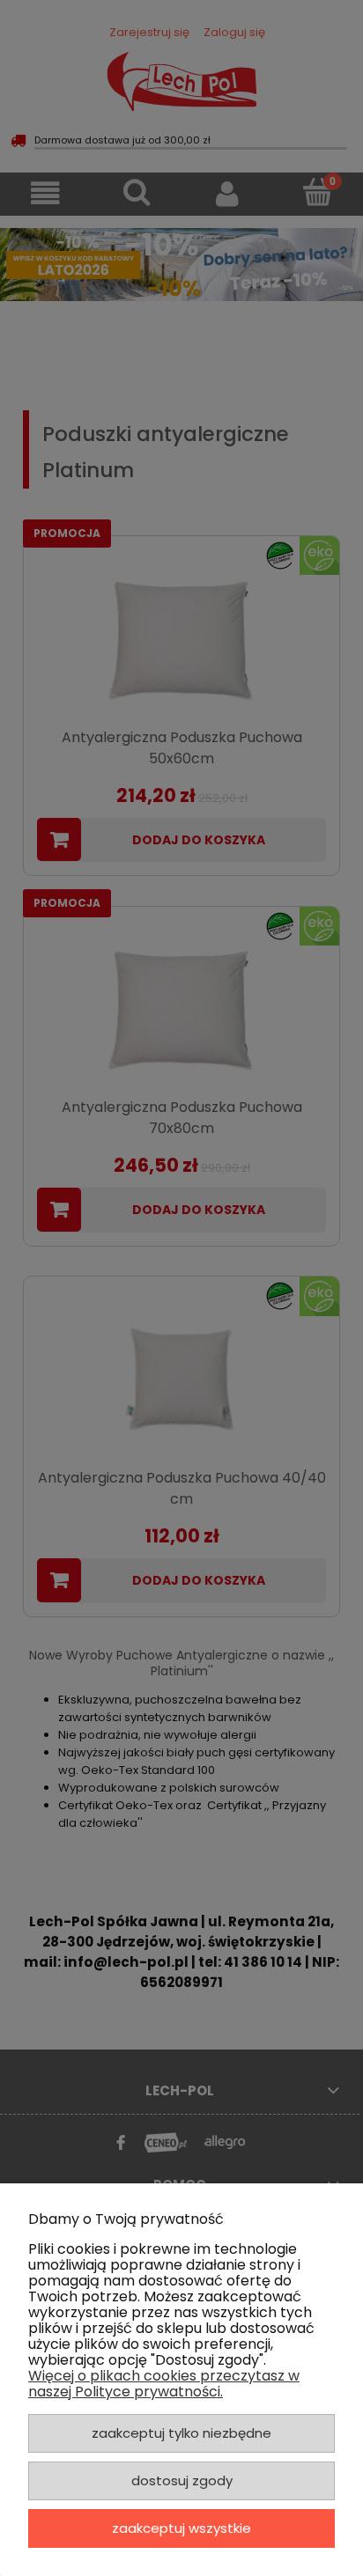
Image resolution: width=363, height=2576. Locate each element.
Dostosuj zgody (182, 2480)
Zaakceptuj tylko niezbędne (181, 2433)
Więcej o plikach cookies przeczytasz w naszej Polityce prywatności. (164, 2384)
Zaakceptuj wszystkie (181, 2528)
